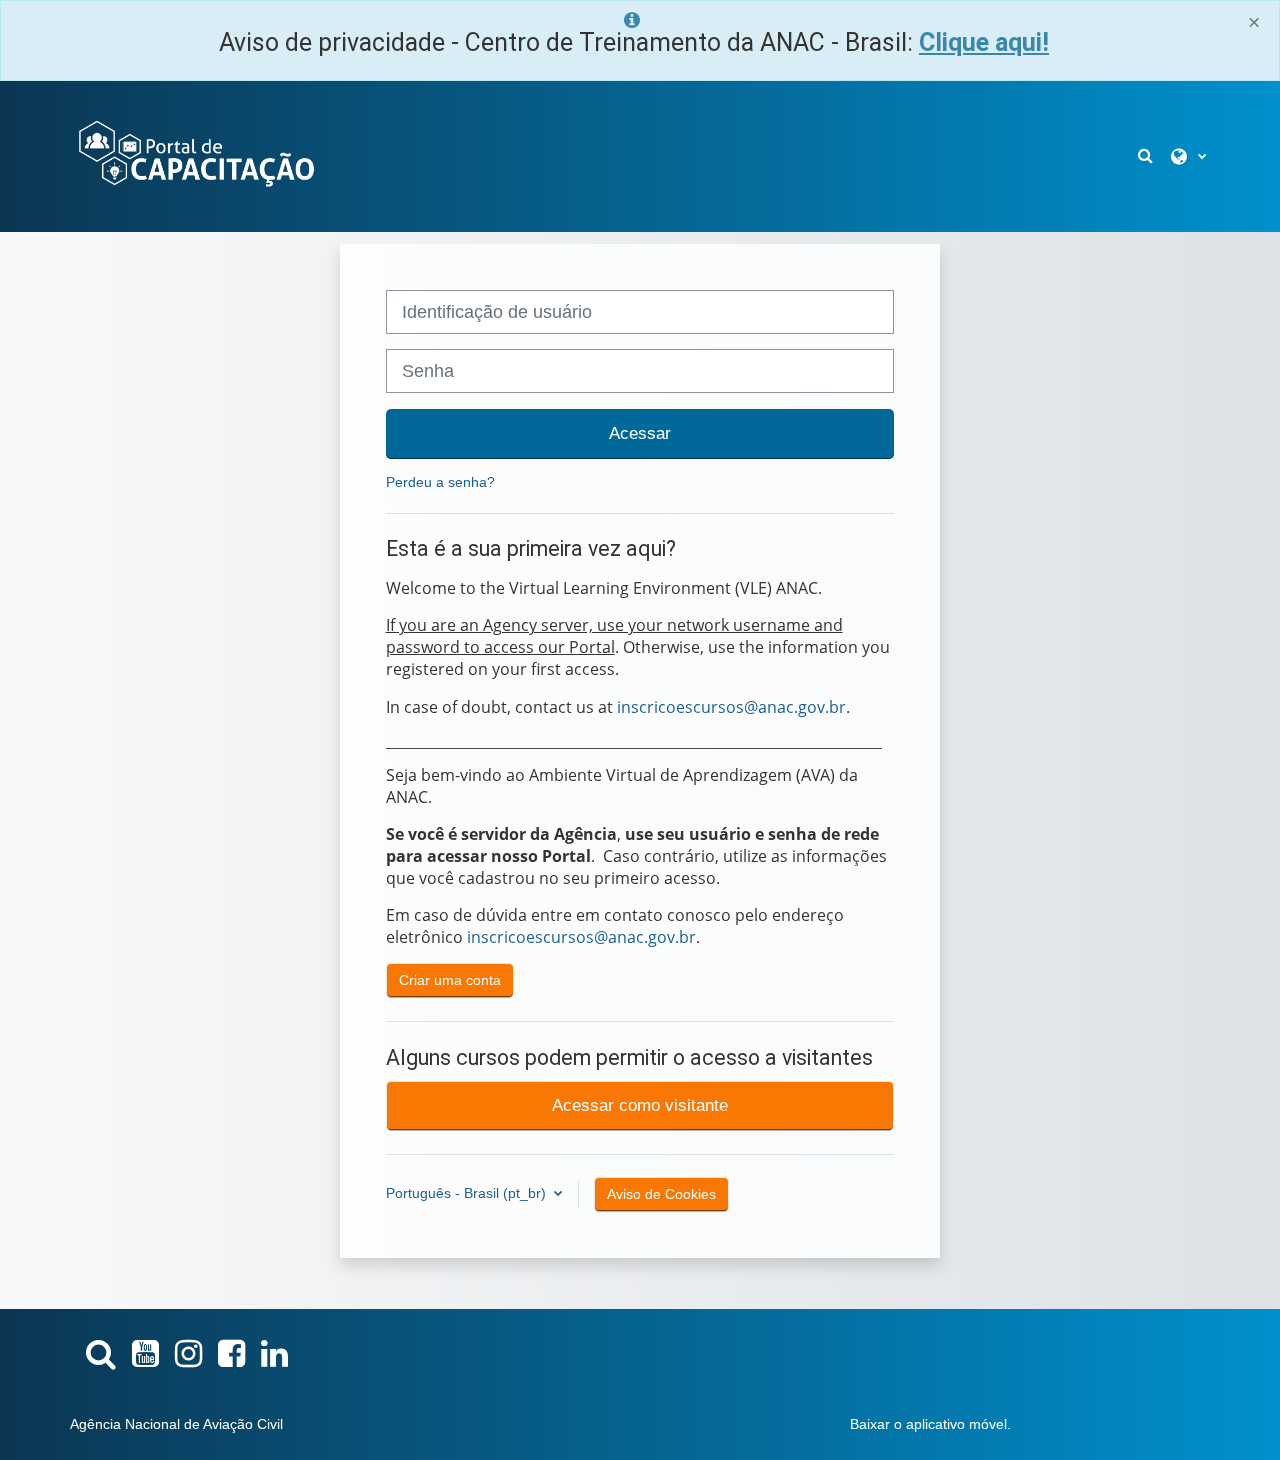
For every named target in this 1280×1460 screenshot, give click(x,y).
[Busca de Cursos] (101, 1354)
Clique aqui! (984, 42)
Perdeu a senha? (440, 482)
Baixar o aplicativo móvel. (930, 1424)
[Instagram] (188, 1354)
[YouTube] (145, 1354)
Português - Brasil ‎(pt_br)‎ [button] (468, 1193)
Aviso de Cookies (661, 1194)
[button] (1147, 156)
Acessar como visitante (640, 1105)
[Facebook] (231, 1354)
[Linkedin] (274, 1354)
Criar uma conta (450, 980)
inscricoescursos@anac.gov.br (731, 707)
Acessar (640, 433)
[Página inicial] (195, 155)
